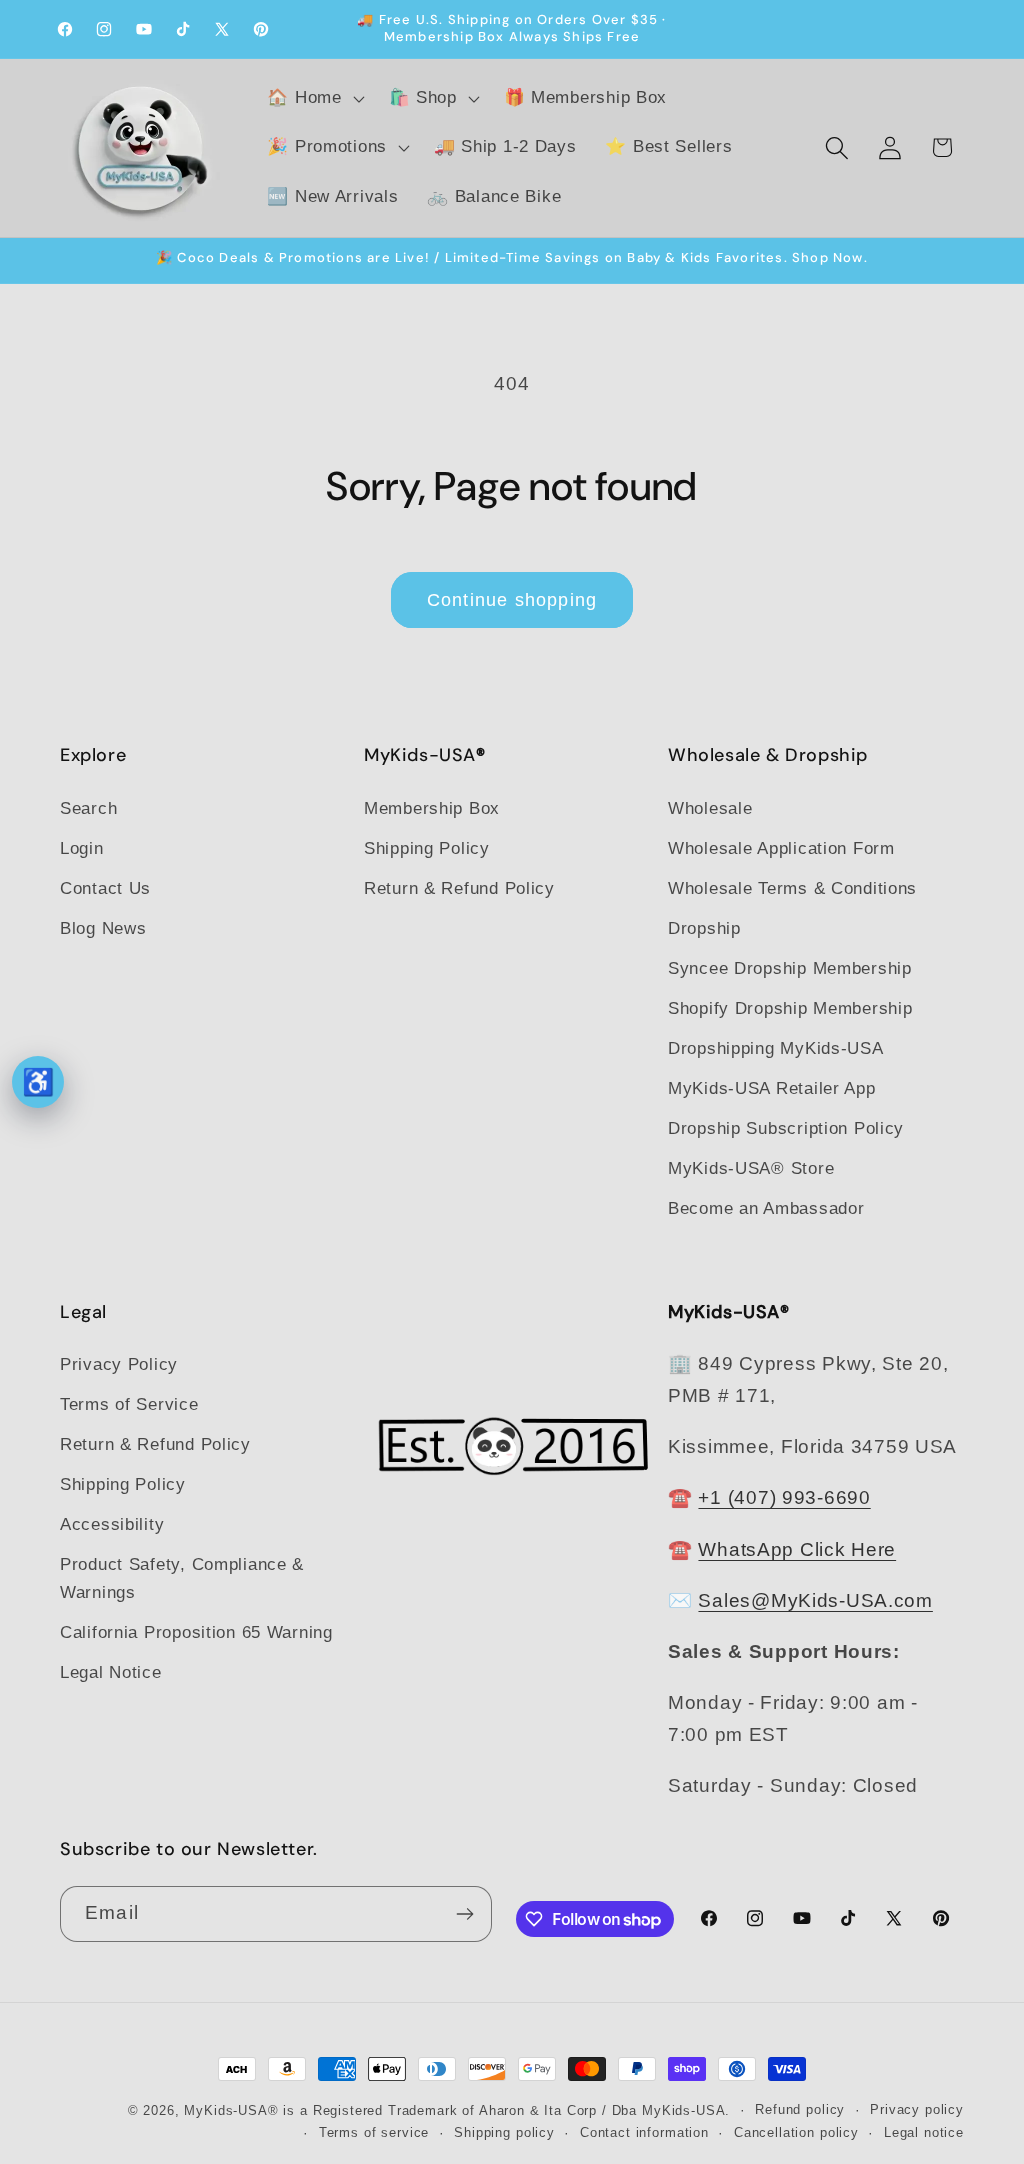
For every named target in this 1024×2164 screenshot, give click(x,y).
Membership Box (432, 808)
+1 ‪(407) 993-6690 (784, 1497)
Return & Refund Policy (459, 888)
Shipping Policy (427, 848)
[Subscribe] (464, 1914)
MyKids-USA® (231, 2110)
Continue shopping (512, 600)
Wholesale (710, 808)
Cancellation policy (796, 2132)
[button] (313, 98)
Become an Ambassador (766, 1208)
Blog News (103, 928)
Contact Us (105, 888)
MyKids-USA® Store (751, 1168)
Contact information (644, 2132)
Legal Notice (111, 1672)
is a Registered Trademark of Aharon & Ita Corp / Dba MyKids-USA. (506, 2110)
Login (82, 848)
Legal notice (924, 2132)
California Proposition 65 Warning (196, 1632)
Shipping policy (504, 2132)
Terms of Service (129, 1404)
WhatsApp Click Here (797, 1549)
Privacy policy (917, 2109)
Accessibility (112, 1524)
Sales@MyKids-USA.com (815, 1600)
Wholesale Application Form (781, 848)
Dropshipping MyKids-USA (776, 1048)
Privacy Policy (119, 1364)
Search (88, 808)
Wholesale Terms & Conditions (792, 888)
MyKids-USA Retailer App (772, 1088)
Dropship (704, 928)
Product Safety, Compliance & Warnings (182, 1578)
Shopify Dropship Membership (790, 1008)
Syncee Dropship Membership (790, 968)
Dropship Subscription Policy (786, 1128)
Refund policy (800, 2109)
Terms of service (374, 2132)
